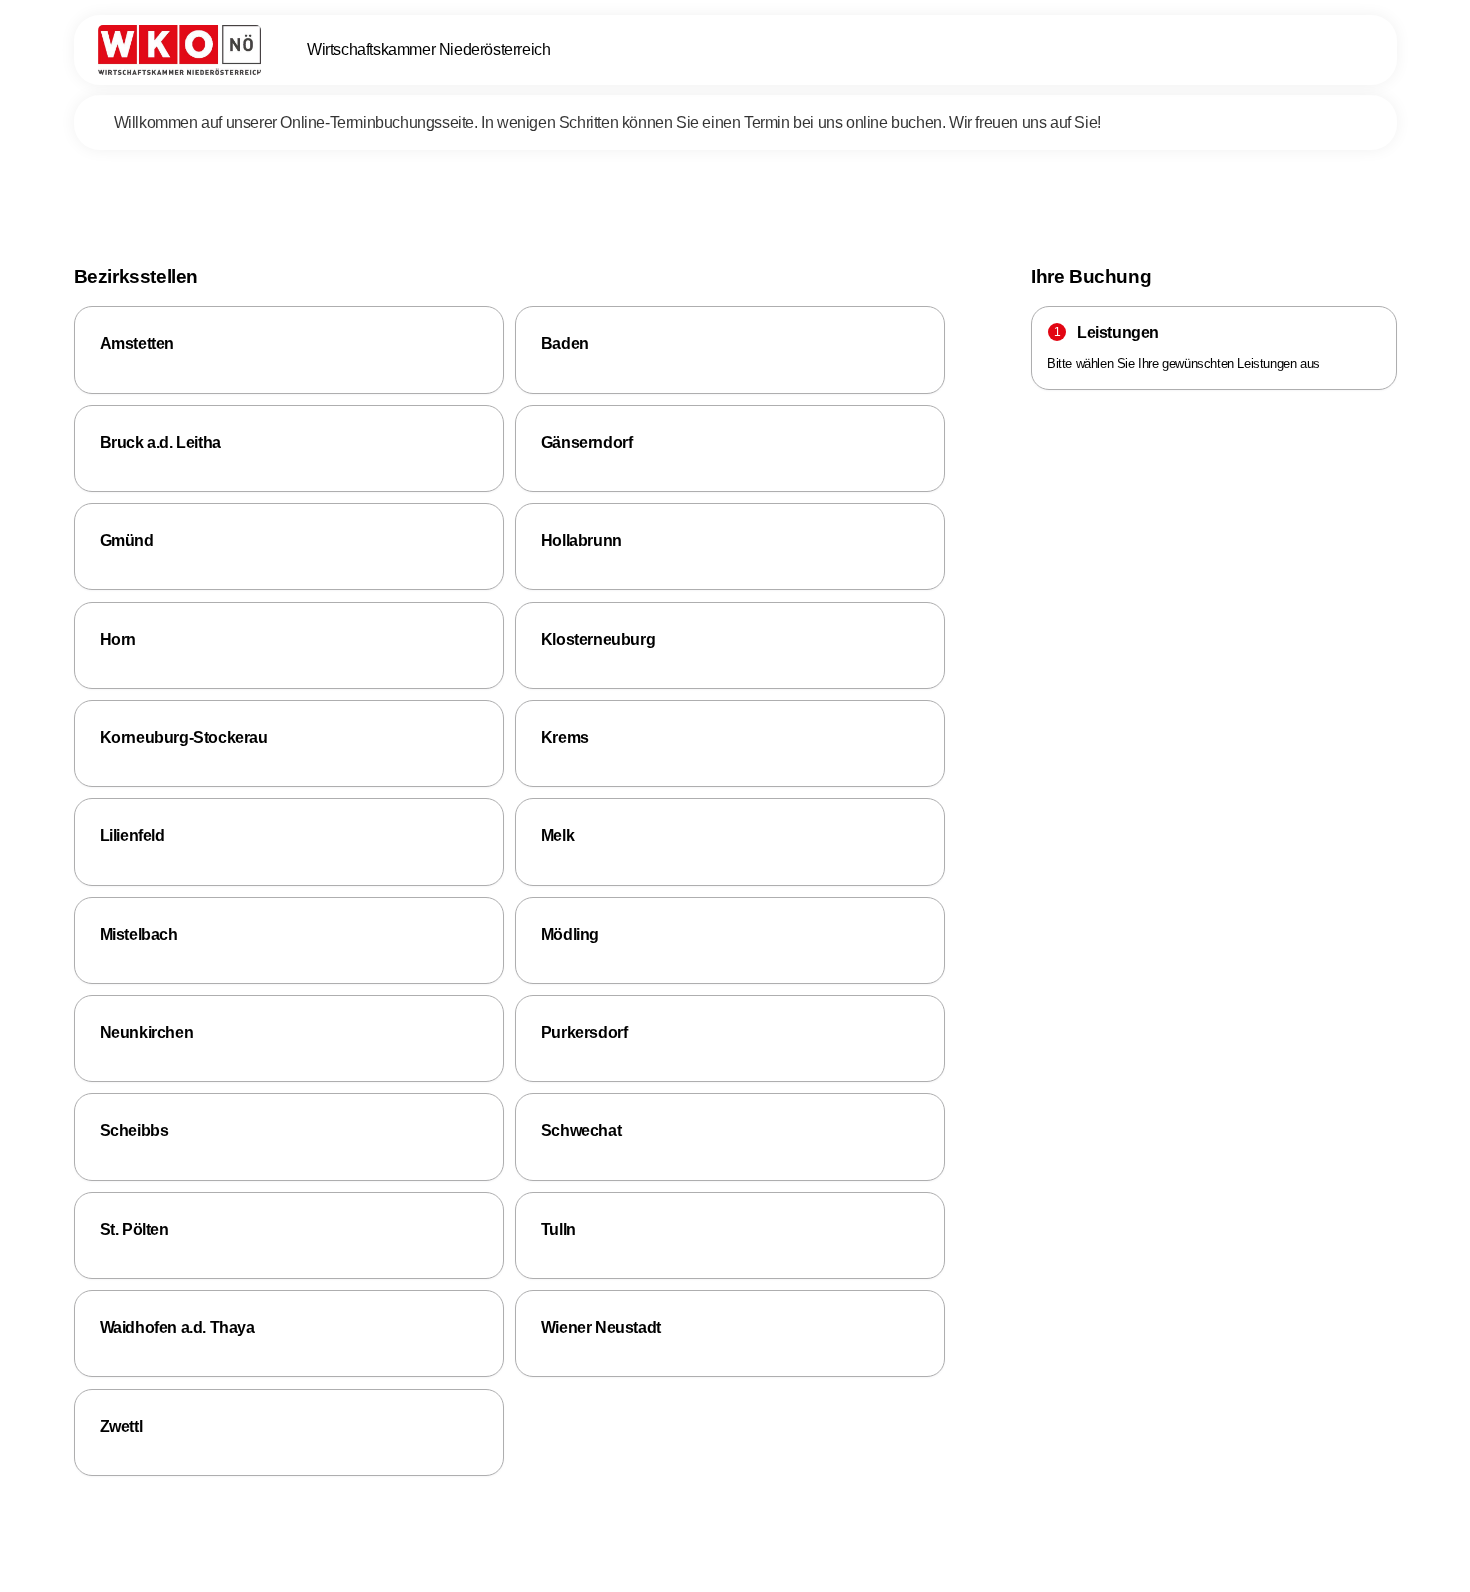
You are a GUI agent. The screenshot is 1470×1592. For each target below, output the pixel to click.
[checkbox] (289, 349)
